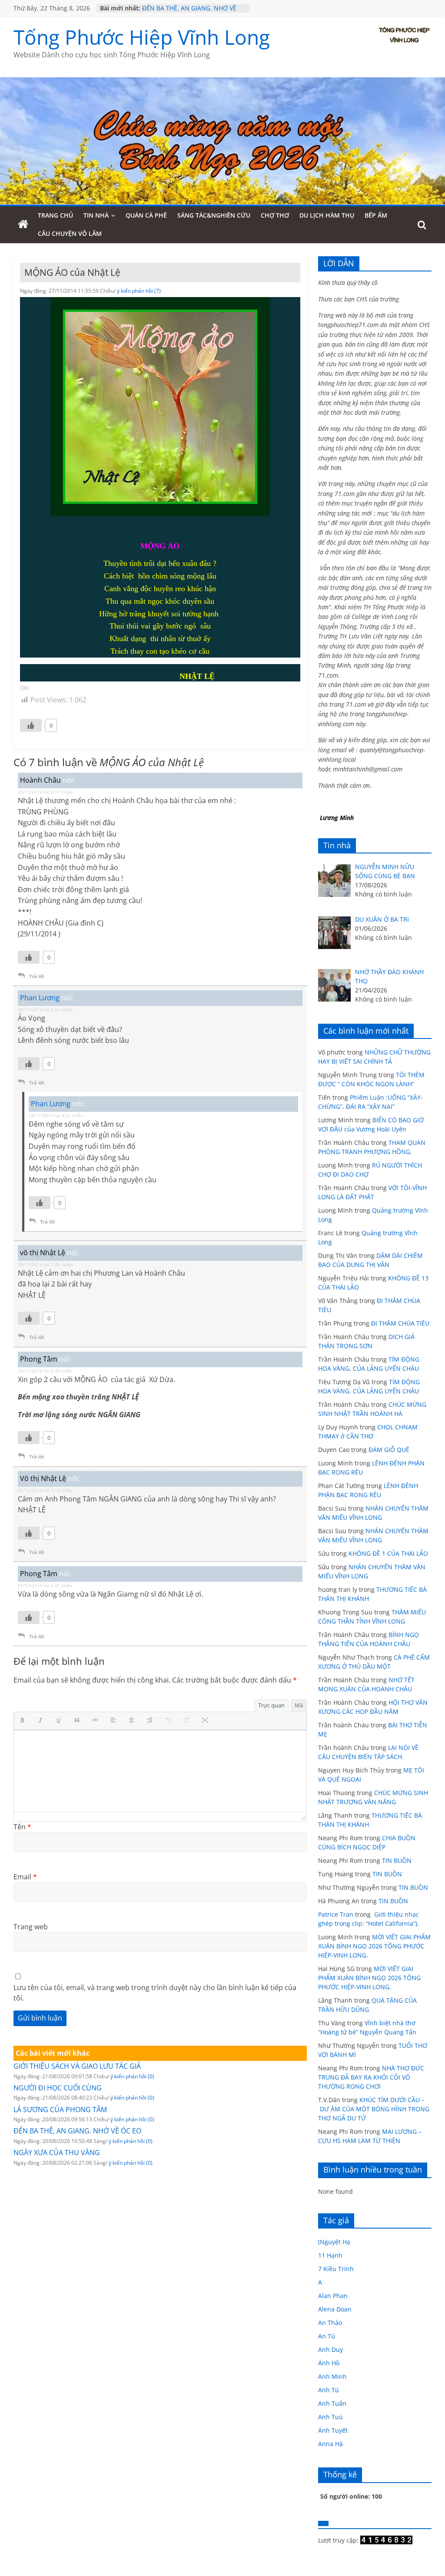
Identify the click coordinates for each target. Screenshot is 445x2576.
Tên (22, 1827)
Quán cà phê (146, 215)
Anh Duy (330, 2349)
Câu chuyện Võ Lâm (70, 233)
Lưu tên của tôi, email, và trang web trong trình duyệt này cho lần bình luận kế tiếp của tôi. (155, 1993)
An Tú (327, 2336)
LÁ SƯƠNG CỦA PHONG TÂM (184, 7)
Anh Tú (329, 2390)
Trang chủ (55, 215)
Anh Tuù (330, 2417)
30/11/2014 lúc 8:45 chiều (45, 1371)
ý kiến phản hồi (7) (139, 291)
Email (25, 1877)
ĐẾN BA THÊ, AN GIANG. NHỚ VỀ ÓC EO (77, 2131)
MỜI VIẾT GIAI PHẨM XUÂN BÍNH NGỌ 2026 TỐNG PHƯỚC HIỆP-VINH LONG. (374, 1946)
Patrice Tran (336, 1914)
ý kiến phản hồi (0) (132, 2076)
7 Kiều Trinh (336, 2269)
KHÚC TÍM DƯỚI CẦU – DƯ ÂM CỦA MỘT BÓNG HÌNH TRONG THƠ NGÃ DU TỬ (374, 2109)
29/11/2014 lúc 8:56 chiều (45, 1009)
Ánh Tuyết (333, 2430)
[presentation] (24, 1721)
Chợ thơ (275, 215)
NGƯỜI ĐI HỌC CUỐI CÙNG (58, 2088)
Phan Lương (40, 998)
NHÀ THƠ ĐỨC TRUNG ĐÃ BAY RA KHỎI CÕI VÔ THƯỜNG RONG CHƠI (371, 2077)
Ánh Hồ (329, 2363)
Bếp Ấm (376, 215)
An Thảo (330, 2323)
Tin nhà (96, 215)
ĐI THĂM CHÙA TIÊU (400, 1323)
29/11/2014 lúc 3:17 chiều (45, 792)
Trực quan (271, 1705)
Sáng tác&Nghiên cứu (214, 215)
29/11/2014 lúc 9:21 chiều (56, 1115)
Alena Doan (335, 2309)
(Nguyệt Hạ (334, 2242)
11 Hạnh (330, 2255)
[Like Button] (31, 725)
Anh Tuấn (332, 2403)
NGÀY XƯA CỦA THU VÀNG (57, 2153)
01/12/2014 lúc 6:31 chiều (45, 1585)
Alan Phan (333, 2296)
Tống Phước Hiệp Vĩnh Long (142, 37)
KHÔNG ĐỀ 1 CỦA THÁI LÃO (388, 1553)
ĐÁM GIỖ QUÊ (389, 1450)
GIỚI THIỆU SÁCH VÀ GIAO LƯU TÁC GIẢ (77, 2066)
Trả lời (37, 976)
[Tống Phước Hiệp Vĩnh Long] (23, 225)
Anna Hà (330, 2444)
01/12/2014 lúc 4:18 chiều (45, 1490)
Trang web (31, 1927)
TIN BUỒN (397, 1860)
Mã (299, 1705)
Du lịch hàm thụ (327, 215)
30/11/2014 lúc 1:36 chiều (45, 1264)
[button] (24, 688)
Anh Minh (332, 2376)
